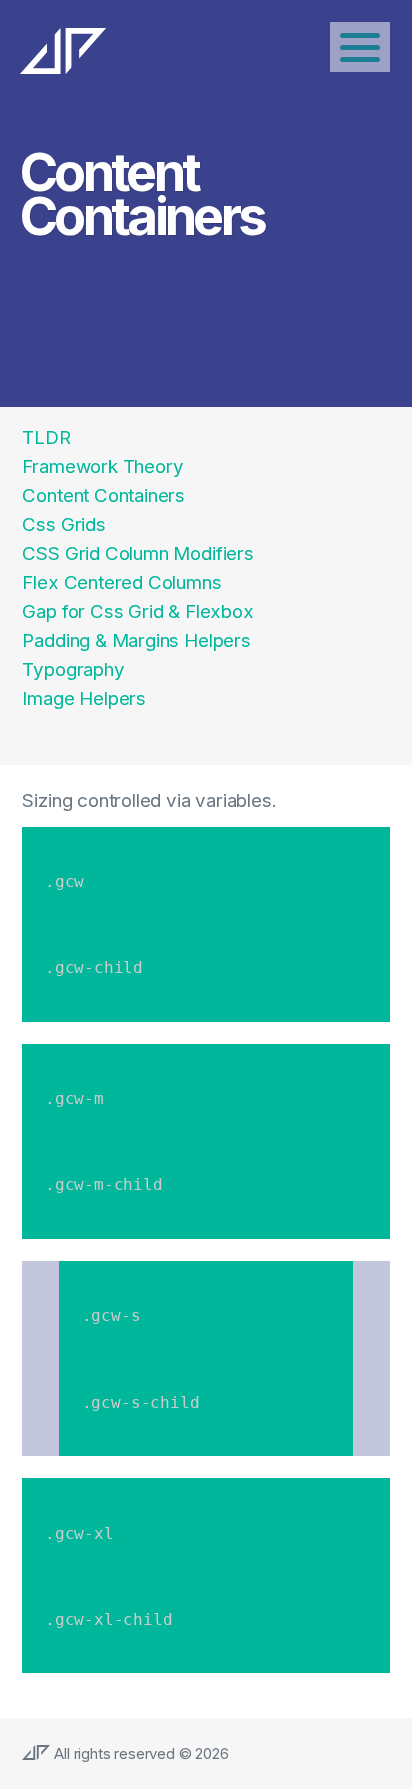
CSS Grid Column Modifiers (137, 553)
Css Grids (63, 524)
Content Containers (103, 495)
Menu (360, 47)
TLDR (46, 437)
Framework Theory (102, 466)
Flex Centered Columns (121, 582)
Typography (73, 669)
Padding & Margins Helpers (136, 640)
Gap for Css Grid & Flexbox (137, 611)
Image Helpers (84, 698)
